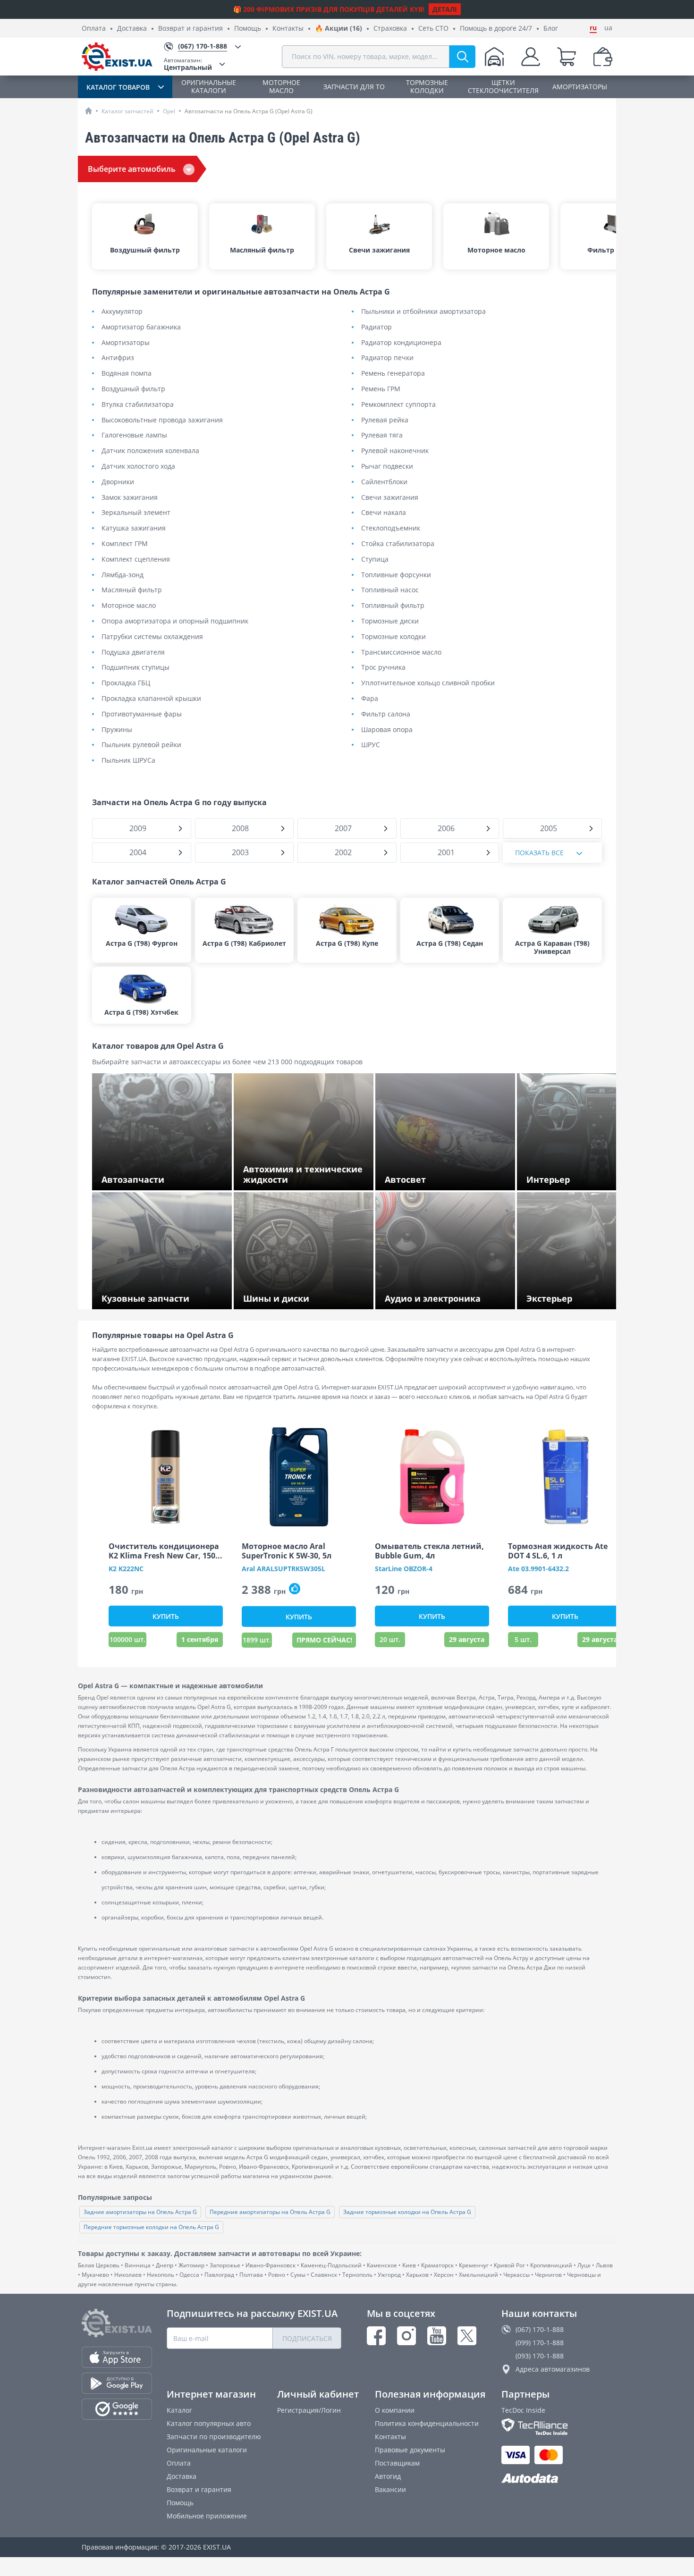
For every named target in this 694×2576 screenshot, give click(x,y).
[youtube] (437, 2336)
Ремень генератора (393, 374)
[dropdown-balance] (603, 57)
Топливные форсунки (396, 575)
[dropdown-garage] (494, 57)
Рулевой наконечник (395, 451)
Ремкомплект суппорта (398, 405)
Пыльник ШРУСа (128, 761)
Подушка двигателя (133, 652)
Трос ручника (383, 668)
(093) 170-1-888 (540, 2356)
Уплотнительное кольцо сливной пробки (428, 683)
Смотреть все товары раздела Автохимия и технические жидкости (302, 1177)
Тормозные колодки (394, 637)
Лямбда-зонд (123, 575)
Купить (166, 1616)
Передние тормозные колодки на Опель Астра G (151, 2227)
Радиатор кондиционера (401, 343)
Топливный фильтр (393, 606)
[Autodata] (557, 2479)
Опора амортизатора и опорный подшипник (175, 621)
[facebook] (376, 2336)
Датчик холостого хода (138, 467)
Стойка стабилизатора (398, 544)
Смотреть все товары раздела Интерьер (576, 1177)
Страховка (390, 29)
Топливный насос (390, 590)
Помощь (248, 29)
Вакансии (390, 2489)
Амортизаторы (126, 343)
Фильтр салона (386, 714)
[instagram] (406, 2336)
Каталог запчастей (127, 111)
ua (608, 28)
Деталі (445, 9)
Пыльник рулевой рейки (141, 745)
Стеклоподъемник (391, 528)
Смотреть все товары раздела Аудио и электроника (448, 1296)
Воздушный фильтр (133, 389)
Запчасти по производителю (214, 2437)
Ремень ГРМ (381, 389)
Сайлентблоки (384, 482)
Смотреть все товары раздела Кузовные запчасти (151, 1296)
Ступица (375, 560)
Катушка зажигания (134, 528)
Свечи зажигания (390, 498)
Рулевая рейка (385, 420)
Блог (551, 29)
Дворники (118, 482)
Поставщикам (397, 2463)
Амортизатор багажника (141, 327)
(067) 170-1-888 (540, 2329)
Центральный (188, 64)
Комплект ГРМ (125, 544)
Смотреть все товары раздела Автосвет (449, 1181)
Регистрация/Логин (309, 2410)
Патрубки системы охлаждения (152, 637)
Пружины (117, 730)
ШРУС (371, 745)
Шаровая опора (387, 730)
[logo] (117, 57)
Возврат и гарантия (190, 29)
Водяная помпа (127, 374)
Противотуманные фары (142, 714)
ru (593, 28)
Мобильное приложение (207, 2516)
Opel (169, 111)
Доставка (132, 29)
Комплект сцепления (136, 560)
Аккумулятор (122, 312)
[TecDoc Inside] (557, 2427)
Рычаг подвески (387, 467)
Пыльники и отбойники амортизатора (423, 312)
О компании (395, 2410)
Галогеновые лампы (134, 435)
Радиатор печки (387, 358)
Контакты (288, 29)
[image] (166, 1477)
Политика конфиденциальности (427, 2423)
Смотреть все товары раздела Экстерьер (576, 1296)
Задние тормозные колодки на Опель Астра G (407, 2212)
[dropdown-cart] (567, 57)
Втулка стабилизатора (138, 405)
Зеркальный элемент (136, 513)
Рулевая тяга (382, 435)
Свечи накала (384, 513)
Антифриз (118, 358)
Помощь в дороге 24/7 (496, 29)
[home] (89, 111)
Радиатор (377, 327)
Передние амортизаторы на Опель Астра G (270, 2212)
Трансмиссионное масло (401, 652)
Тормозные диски (390, 621)
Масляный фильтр (132, 590)
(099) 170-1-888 (540, 2343)
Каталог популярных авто (209, 2423)
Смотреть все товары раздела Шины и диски (306, 1296)
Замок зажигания (130, 498)
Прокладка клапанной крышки (151, 699)
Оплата (94, 29)
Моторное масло (129, 606)
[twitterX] (467, 2336)
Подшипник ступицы (135, 668)
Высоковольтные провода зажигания (162, 420)
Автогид (388, 2476)
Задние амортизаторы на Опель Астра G (140, 2212)
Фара (370, 699)
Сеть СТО (433, 29)
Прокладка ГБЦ (126, 683)
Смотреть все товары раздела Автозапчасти (151, 1177)
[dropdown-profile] (531, 57)
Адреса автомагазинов (553, 2369)
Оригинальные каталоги (207, 2450)
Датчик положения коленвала (150, 451)
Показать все (539, 853)
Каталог (179, 2410)
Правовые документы (410, 2450)
